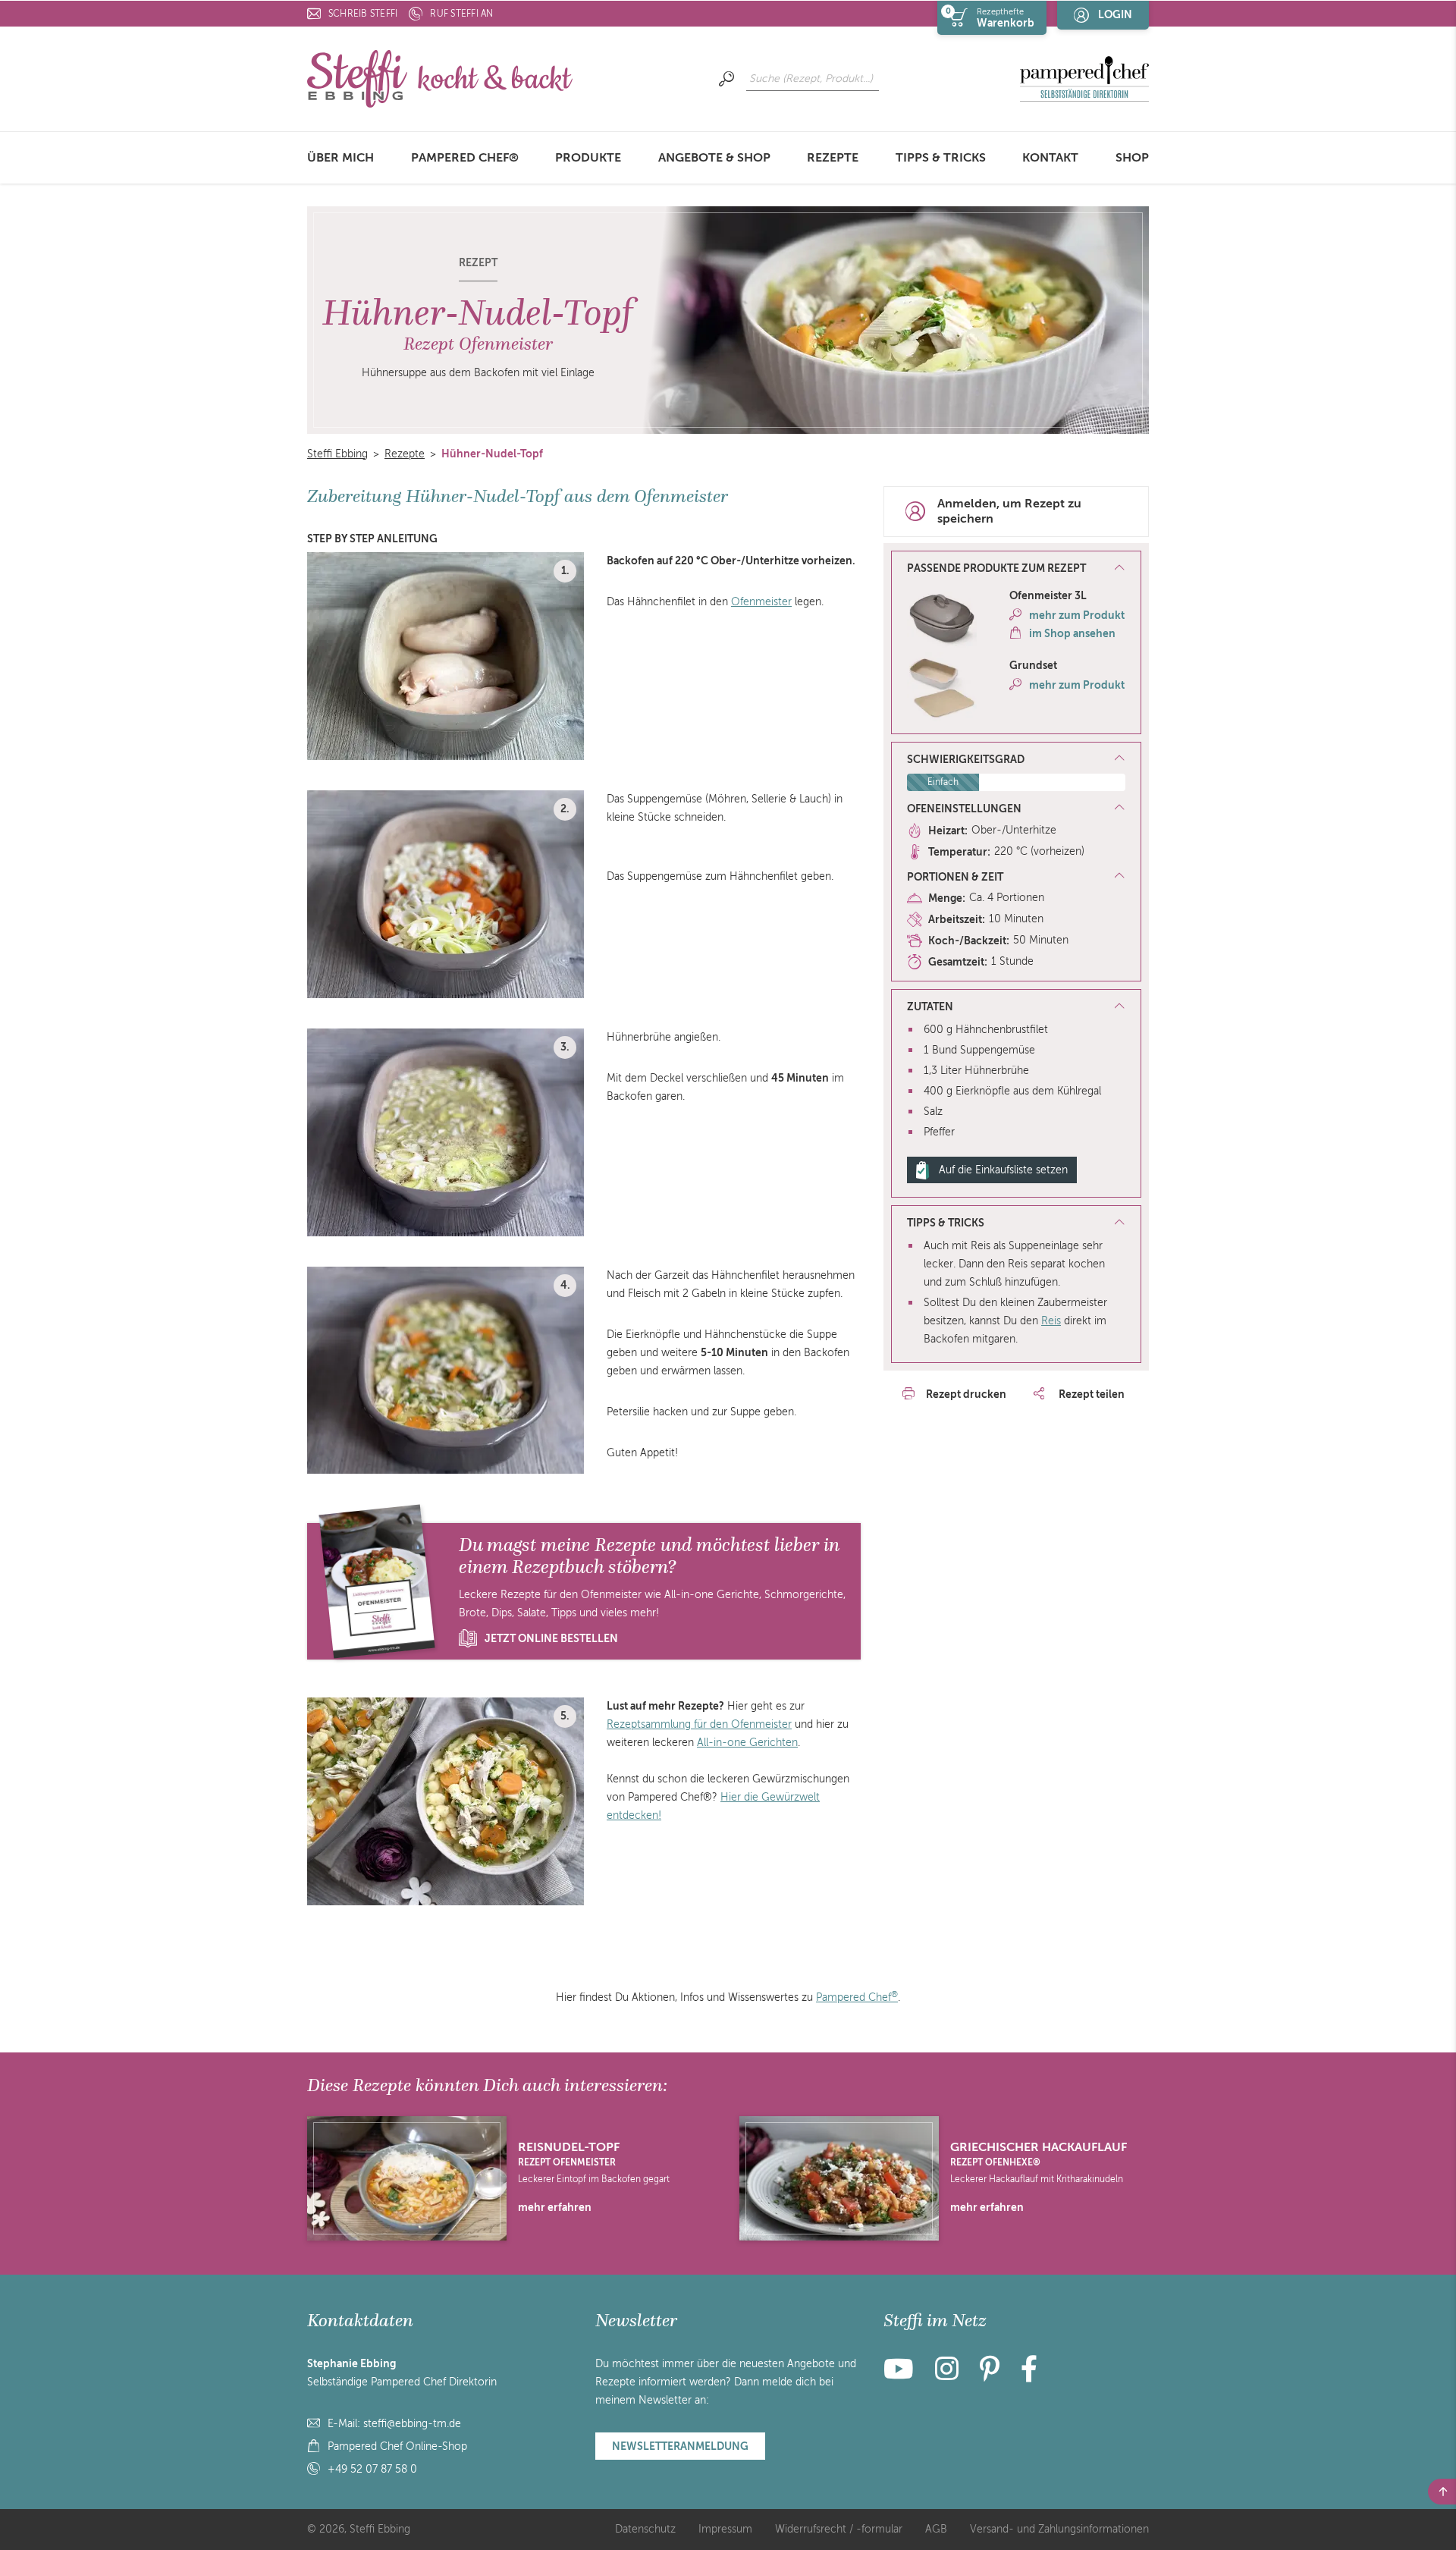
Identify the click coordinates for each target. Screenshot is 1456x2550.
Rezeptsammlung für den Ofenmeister (699, 1724)
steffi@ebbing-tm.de (412, 2424)
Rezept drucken (966, 1394)
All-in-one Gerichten (747, 1743)
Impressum (725, 2529)
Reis (1051, 1321)
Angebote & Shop (714, 158)
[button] (1016, 569)
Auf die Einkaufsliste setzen (1003, 1170)
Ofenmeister (761, 602)
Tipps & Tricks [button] (941, 158)
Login (1115, 14)
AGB (936, 2529)
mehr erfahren (555, 2207)
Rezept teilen (1090, 1394)
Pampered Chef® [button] (465, 158)
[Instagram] (947, 2375)
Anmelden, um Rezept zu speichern (1009, 512)
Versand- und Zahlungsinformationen (1059, 2529)
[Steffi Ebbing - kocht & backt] (440, 78)
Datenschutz (645, 2529)
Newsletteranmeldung (680, 2446)
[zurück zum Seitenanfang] (1442, 2492)
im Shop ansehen (1072, 633)
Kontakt (1050, 158)
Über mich (340, 158)
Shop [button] (1132, 158)
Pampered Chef (857, 1997)
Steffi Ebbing (337, 454)
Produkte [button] (588, 158)
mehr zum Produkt (1077, 615)
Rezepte (833, 158)
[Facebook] (1029, 2375)
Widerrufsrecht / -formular (839, 2529)
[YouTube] (903, 2375)
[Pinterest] (990, 2375)
